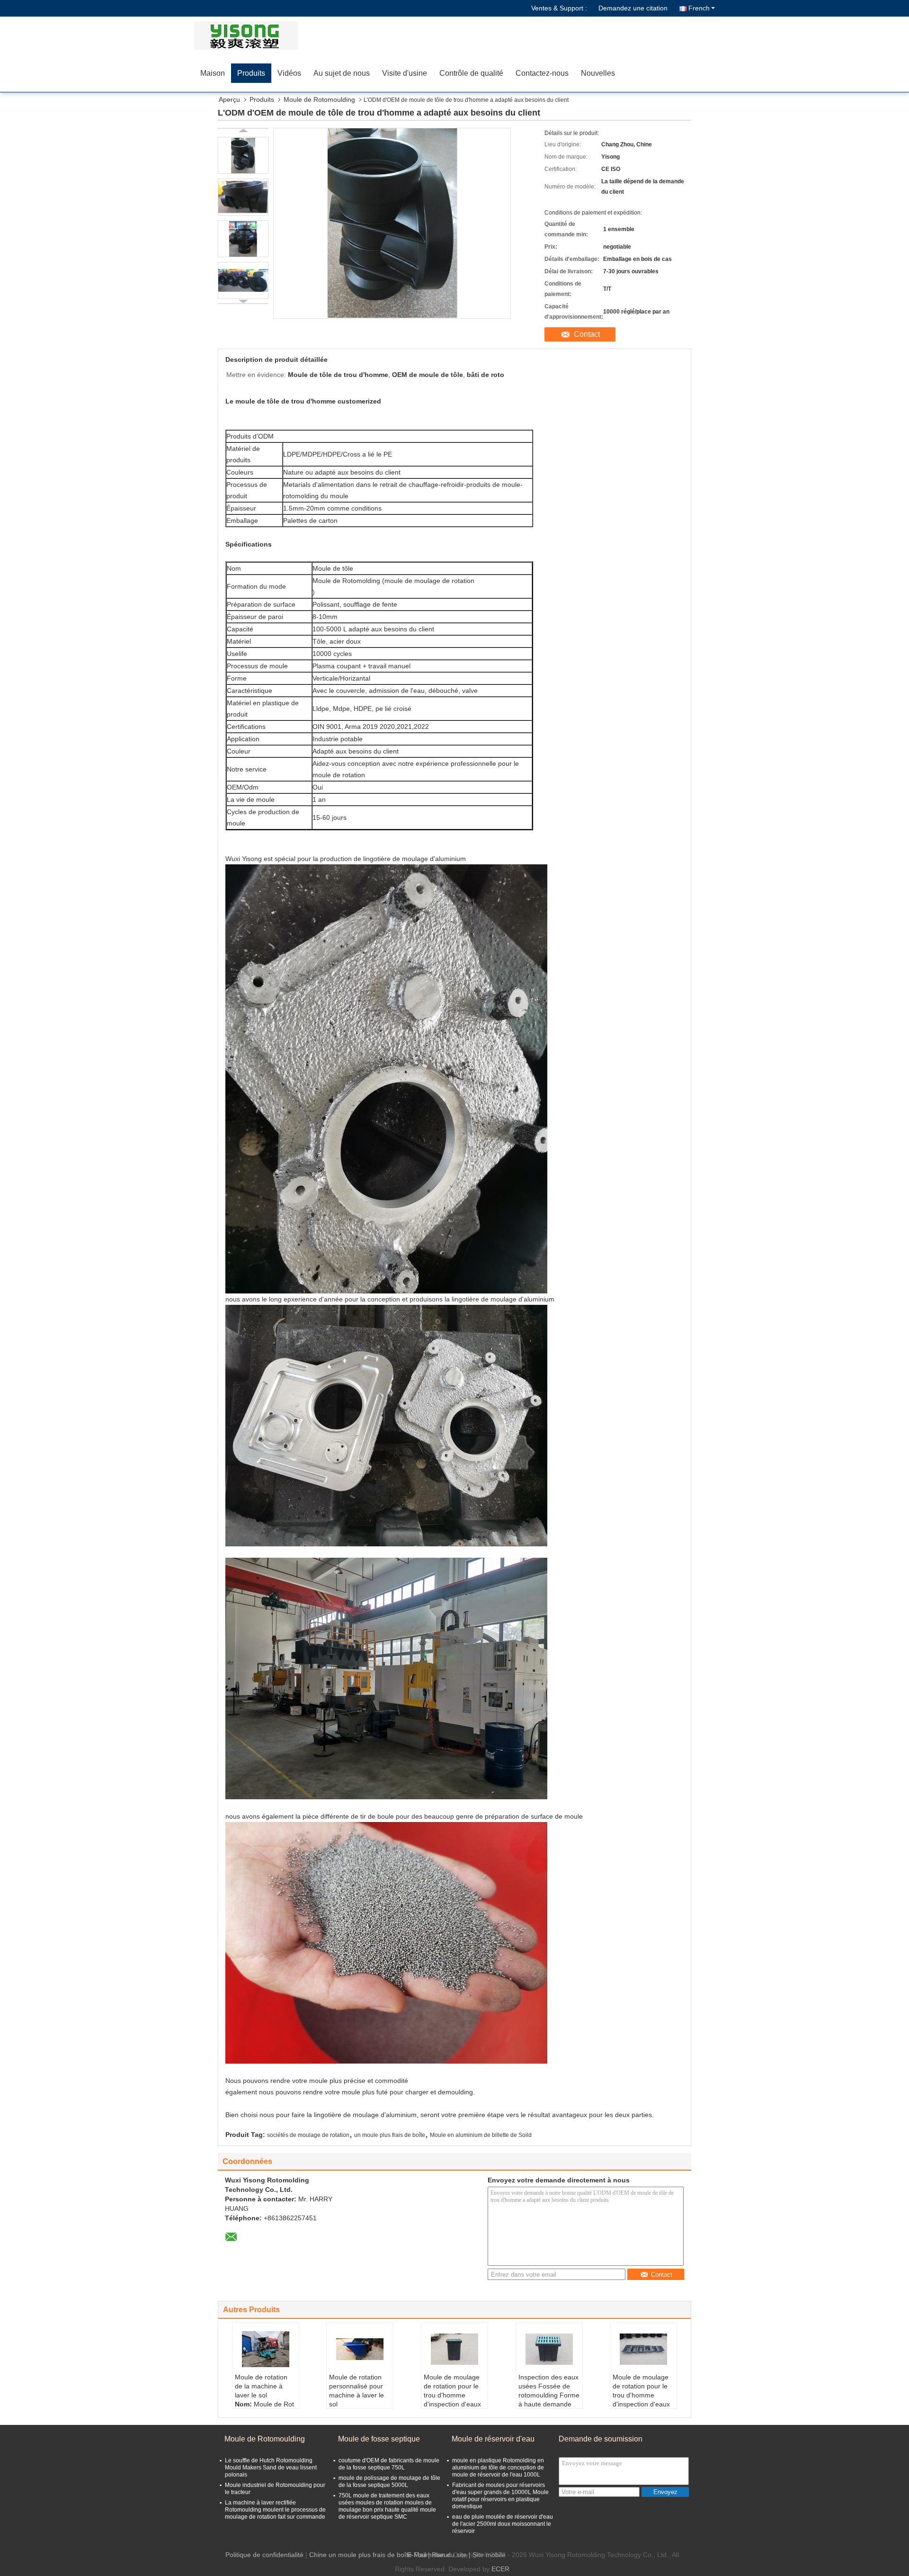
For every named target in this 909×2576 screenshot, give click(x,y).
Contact (587, 334)
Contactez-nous (542, 73)
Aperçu (229, 99)
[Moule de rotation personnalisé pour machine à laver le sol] (360, 2349)
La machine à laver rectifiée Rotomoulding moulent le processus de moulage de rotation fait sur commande (275, 2510)
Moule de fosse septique (379, 2439)
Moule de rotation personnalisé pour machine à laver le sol (356, 2391)
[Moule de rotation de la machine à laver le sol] (266, 2349)
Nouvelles (598, 73)
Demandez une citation (633, 8)
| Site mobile (487, 2555)
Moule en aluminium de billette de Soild (481, 2135)
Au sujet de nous (342, 73)
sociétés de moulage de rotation (308, 2135)
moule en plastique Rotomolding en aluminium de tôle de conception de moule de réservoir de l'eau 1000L (498, 2468)
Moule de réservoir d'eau (493, 2439)
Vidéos (289, 73)
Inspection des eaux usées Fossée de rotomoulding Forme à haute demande (549, 2391)
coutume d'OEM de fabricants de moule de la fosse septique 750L (389, 2464)
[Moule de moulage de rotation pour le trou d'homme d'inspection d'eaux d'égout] (454, 2349)
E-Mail (417, 2555)
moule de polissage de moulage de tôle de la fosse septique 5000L (389, 2482)
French (699, 8)
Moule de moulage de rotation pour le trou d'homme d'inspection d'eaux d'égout (452, 2395)
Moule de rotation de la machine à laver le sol (261, 2386)
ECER (500, 2569)
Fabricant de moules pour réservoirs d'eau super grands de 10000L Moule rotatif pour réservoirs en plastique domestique (500, 2496)
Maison (213, 73)
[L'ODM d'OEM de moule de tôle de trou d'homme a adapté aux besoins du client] (243, 155)
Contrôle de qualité (471, 73)
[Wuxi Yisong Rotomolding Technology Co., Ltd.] (249, 36)
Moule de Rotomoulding (319, 99)
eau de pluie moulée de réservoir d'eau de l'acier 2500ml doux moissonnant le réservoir (503, 2524)
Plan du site (449, 2555)
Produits (251, 73)
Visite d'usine (405, 73)
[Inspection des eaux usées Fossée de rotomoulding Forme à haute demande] (549, 2349)
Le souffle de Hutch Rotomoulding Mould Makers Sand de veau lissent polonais (271, 2468)
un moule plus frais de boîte (390, 2135)
